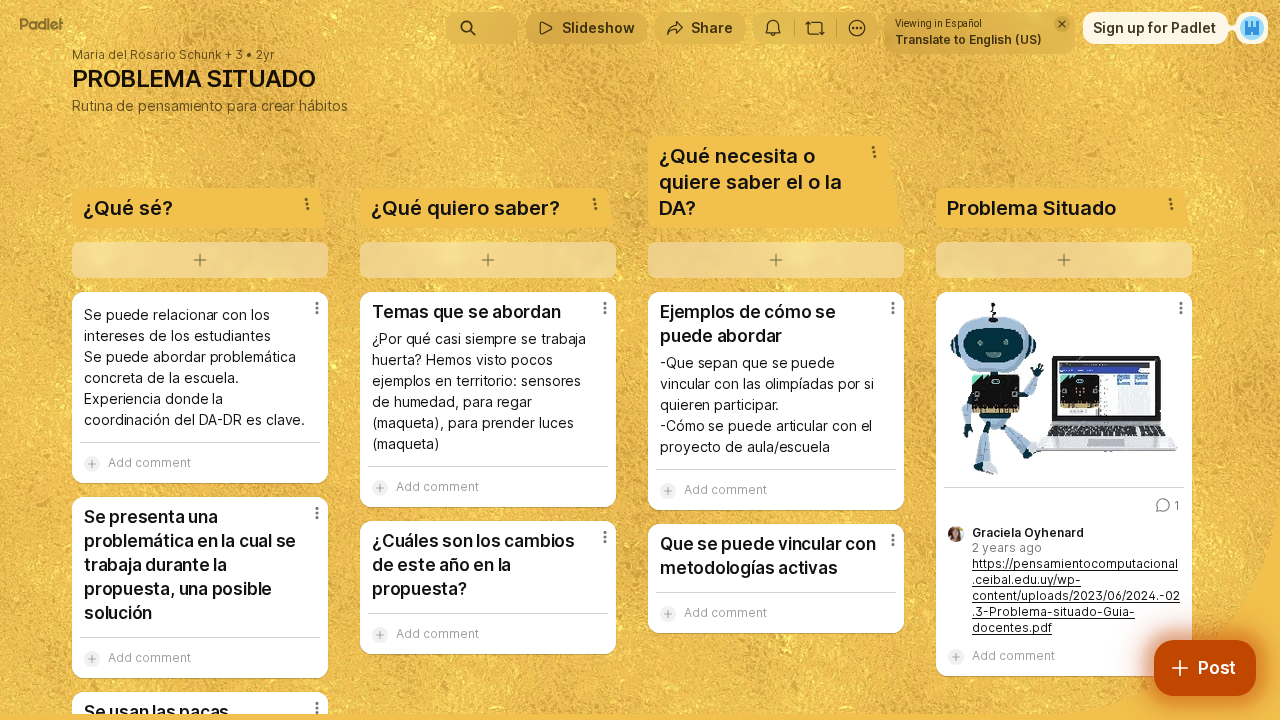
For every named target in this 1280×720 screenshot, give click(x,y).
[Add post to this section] (200, 260)
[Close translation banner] (1062, 24)
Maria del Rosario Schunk (147, 55)
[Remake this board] (815, 28)
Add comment (149, 462)
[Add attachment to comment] (92, 463)
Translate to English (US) (968, 39)
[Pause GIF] (1168, 463)
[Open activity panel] (773, 28)
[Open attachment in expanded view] (1064, 389)
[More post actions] (317, 308)
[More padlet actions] (857, 28)
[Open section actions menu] (307, 204)
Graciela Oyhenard (1028, 533)
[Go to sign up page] (1252, 28)
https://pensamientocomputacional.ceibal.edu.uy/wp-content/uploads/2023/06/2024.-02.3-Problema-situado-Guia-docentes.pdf (1076, 595)
